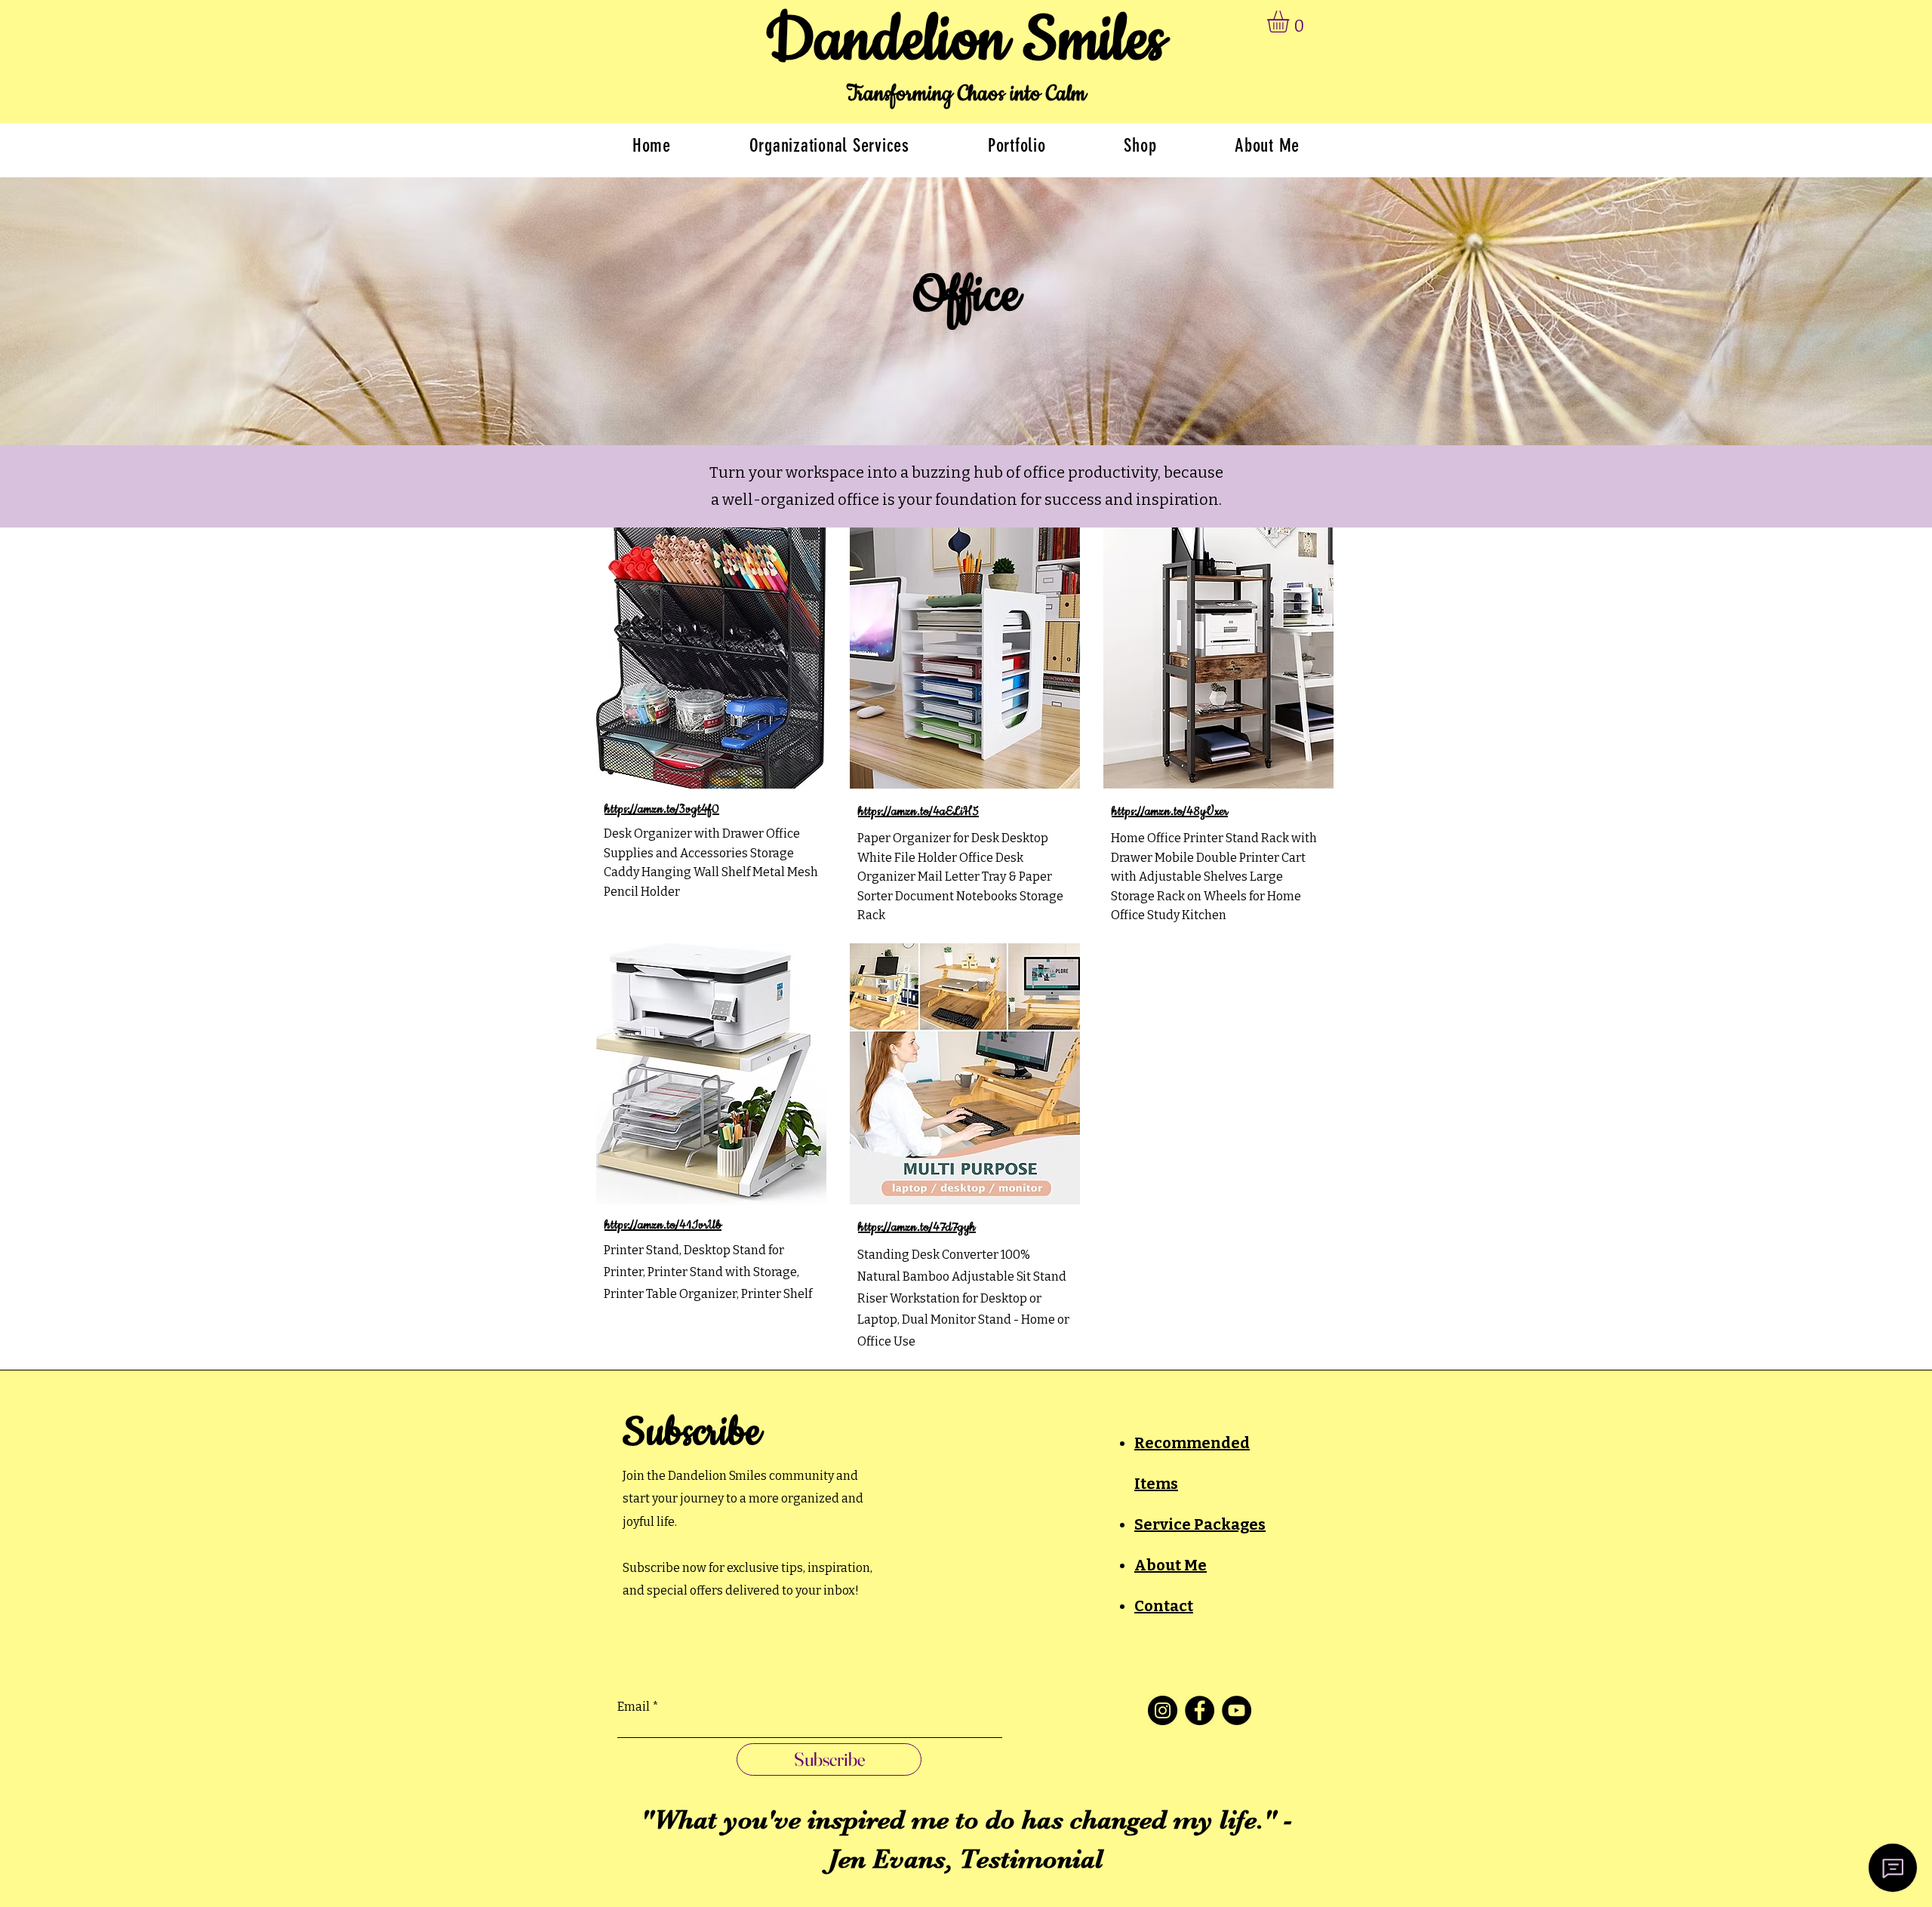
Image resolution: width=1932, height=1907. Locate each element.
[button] (1291, 22)
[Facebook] (1200, 1710)
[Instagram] (1163, 1710)
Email (634, 1707)
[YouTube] (1237, 1710)
